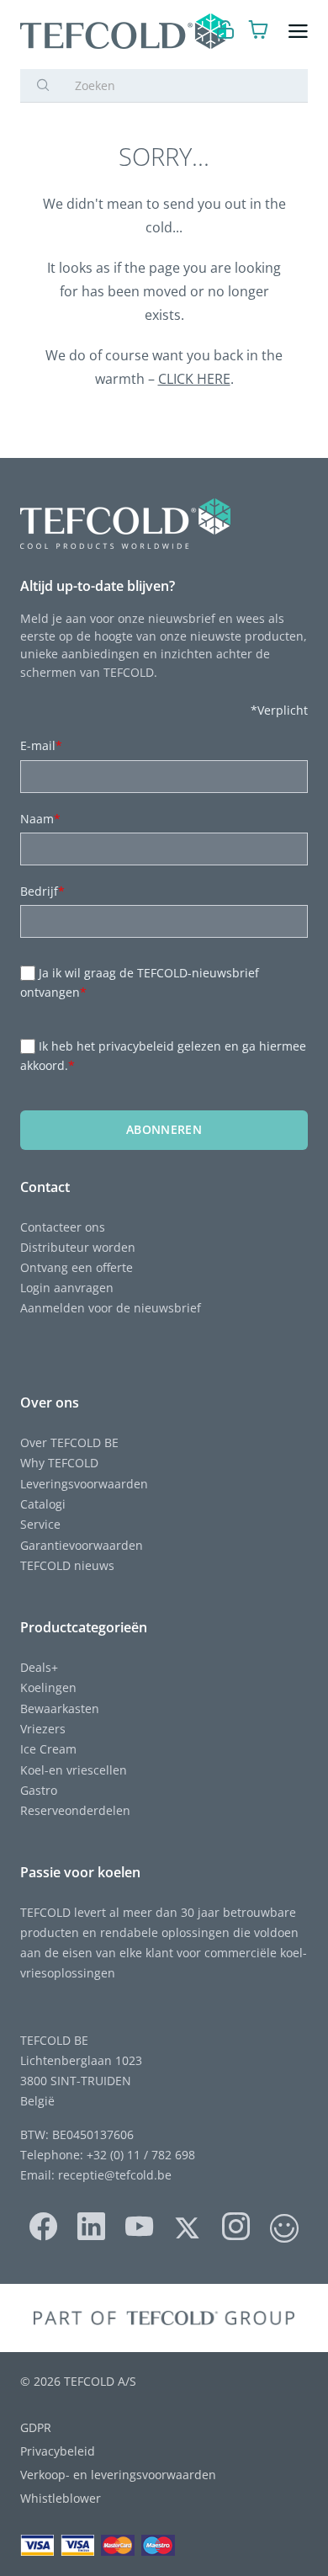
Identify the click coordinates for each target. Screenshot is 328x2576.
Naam (40, 819)
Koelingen (48, 1687)
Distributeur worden (78, 1247)
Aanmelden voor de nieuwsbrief (111, 1308)
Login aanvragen (67, 1288)
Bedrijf (42, 891)
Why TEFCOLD (59, 1463)
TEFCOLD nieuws (67, 1565)
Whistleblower (61, 2498)
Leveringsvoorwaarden (84, 1484)
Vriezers (43, 1729)
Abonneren (164, 1129)
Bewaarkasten (60, 1708)
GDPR (36, 2427)
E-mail (41, 745)
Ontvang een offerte (77, 1267)
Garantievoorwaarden (82, 1545)
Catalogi (43, 1504)
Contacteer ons (63, 1227)
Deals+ (39, 1667)
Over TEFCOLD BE (69, 1442)
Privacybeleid (58, 2451)
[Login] (226, 32)
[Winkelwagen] (259, 32)
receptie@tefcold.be (115, 2175)
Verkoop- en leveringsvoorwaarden (118, 2475)
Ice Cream (48, 1749)
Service (40, 1524)
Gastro (39, 1790)
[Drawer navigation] (298, 32)
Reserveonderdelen (75, 1810)
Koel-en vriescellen (74, 1770)
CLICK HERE (194, 379)
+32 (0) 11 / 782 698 (141, 2155)
